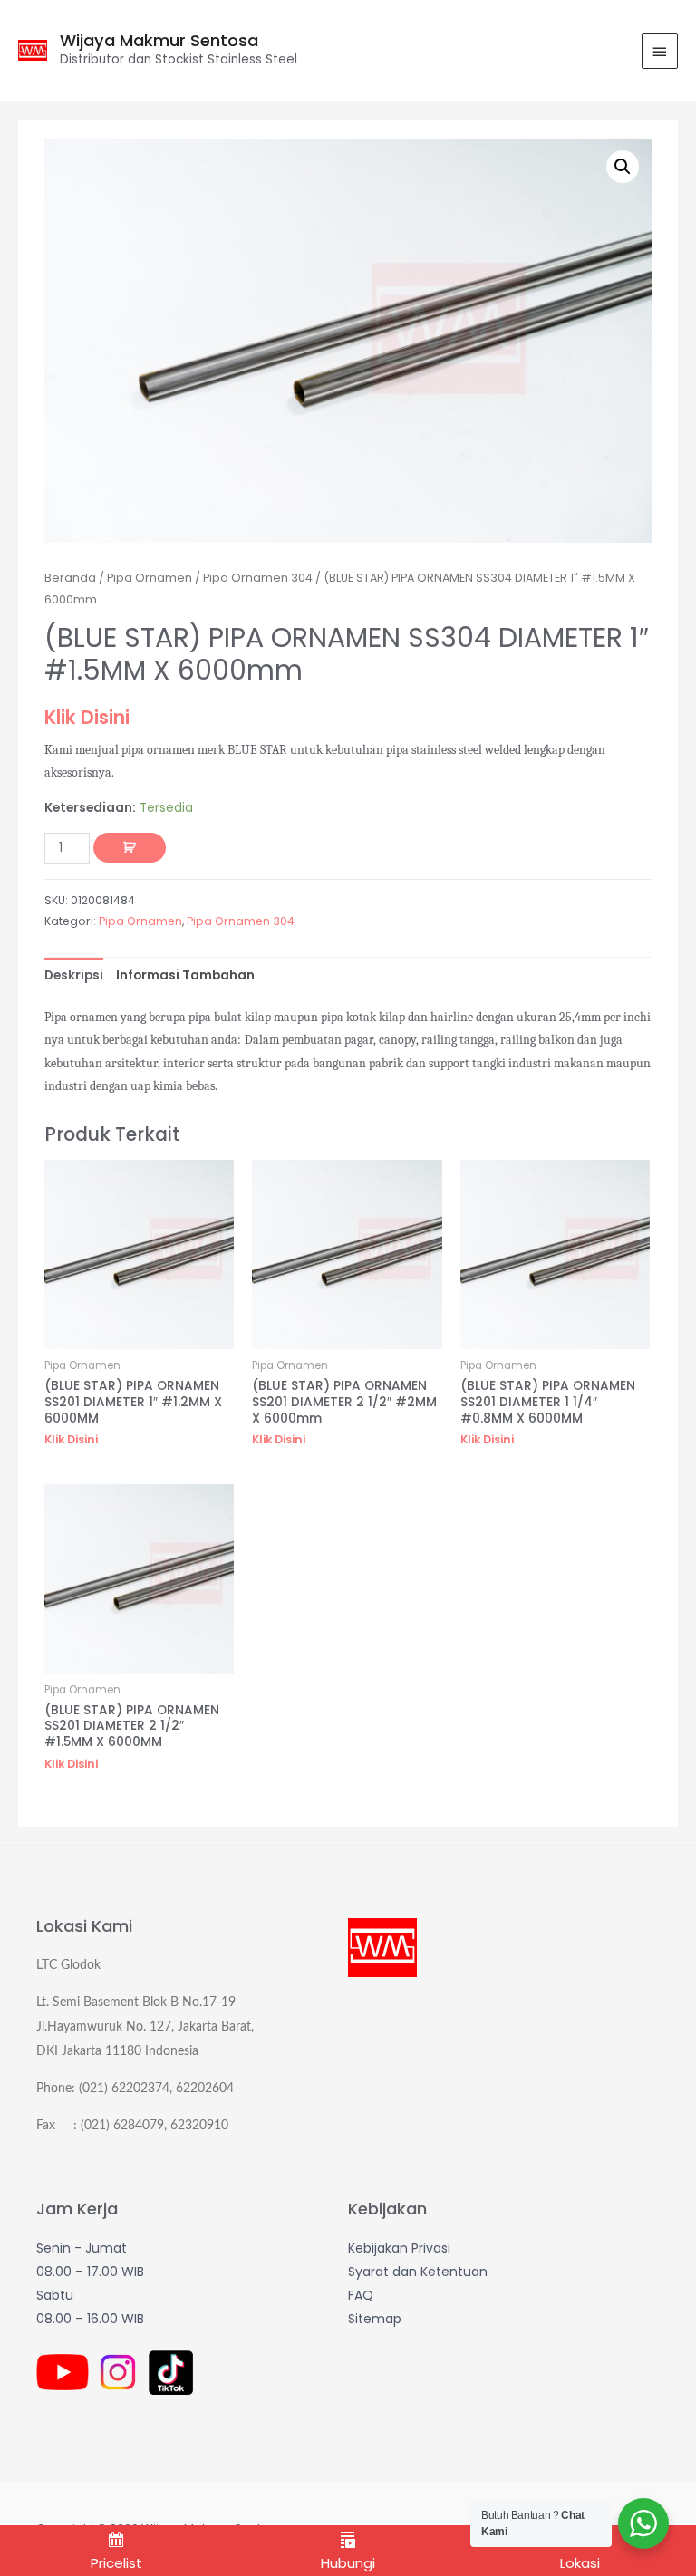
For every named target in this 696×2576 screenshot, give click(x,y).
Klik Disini (87, 717)
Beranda (70, 578)
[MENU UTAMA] (660, 51)
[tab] (74, 975)
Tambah (130, 848)
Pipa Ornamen (150, 578)
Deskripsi (74, 975)
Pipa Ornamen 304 (258, 578)
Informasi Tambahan (185, 975)
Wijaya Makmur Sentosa (159, 40)
